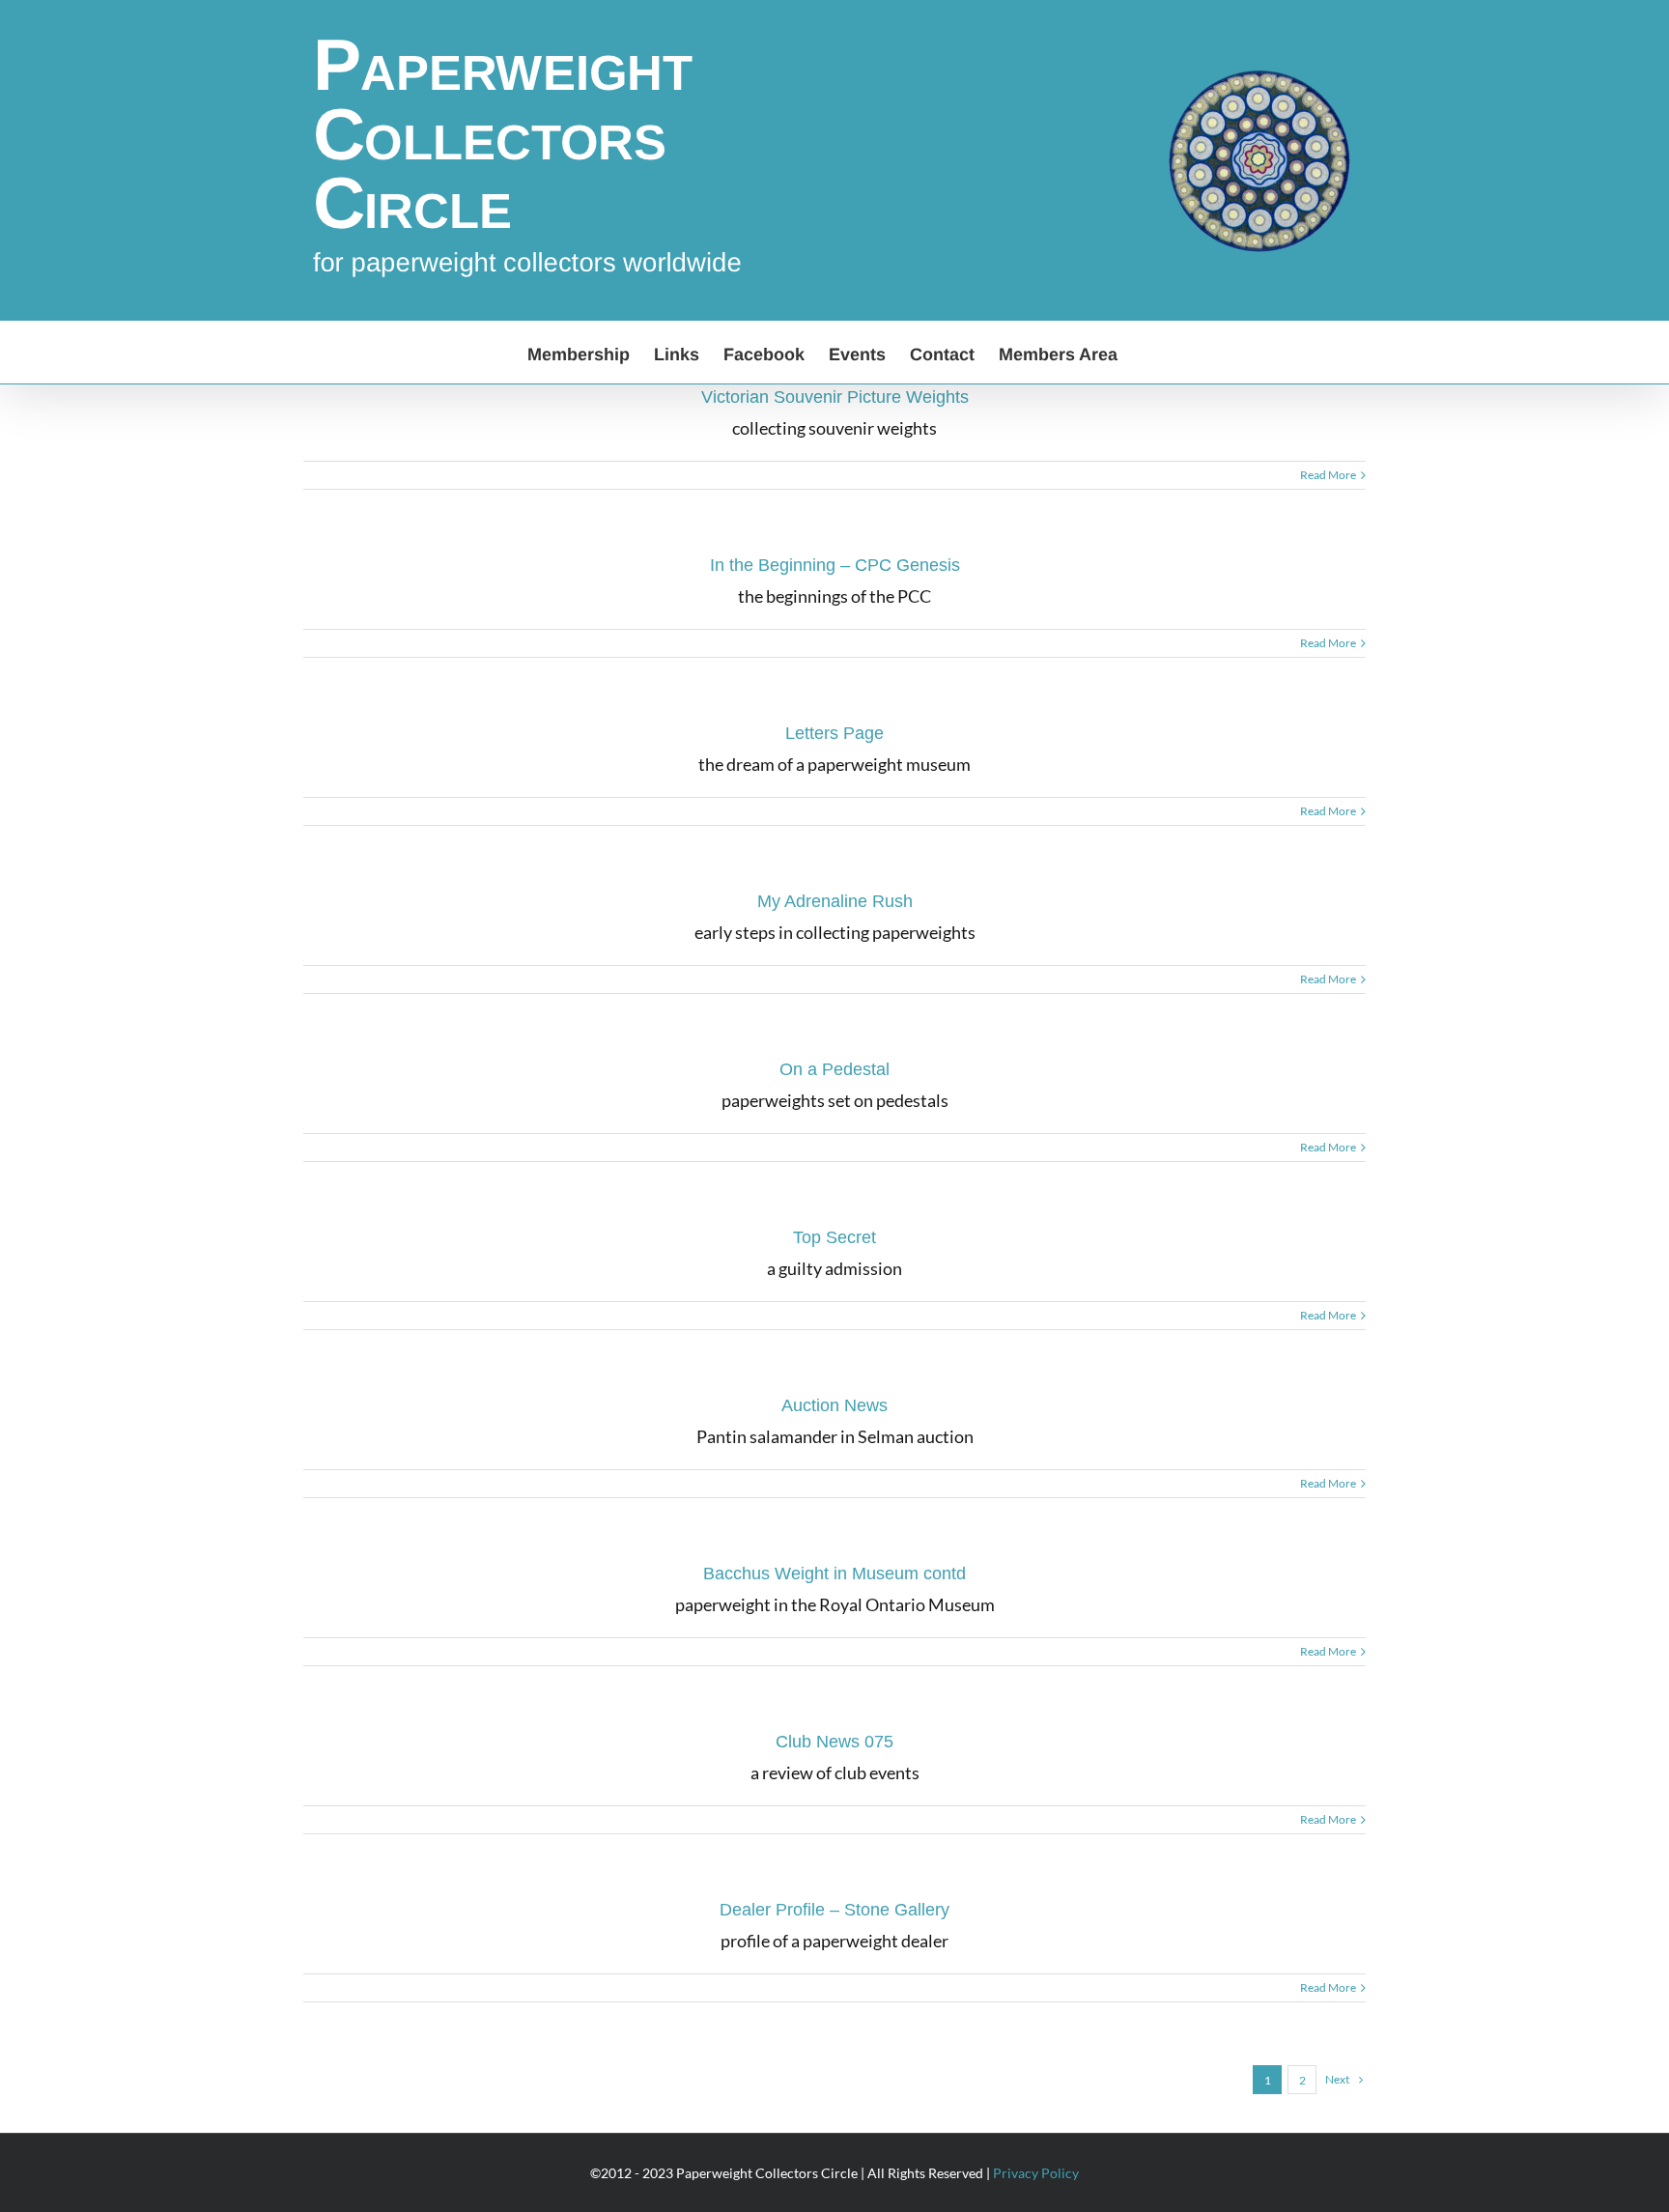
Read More (1328, 475)
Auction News (834, 1405)
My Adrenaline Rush (835, 901)
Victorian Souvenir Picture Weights (835, 397)
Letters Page (834, 733)
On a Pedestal (834, 1069)
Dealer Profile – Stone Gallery (834, 1910)
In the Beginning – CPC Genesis (835, 565)
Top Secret (834, 1237)
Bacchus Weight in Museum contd (834, 1574)
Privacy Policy (1036, 2173)
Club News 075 (834, 1742)
